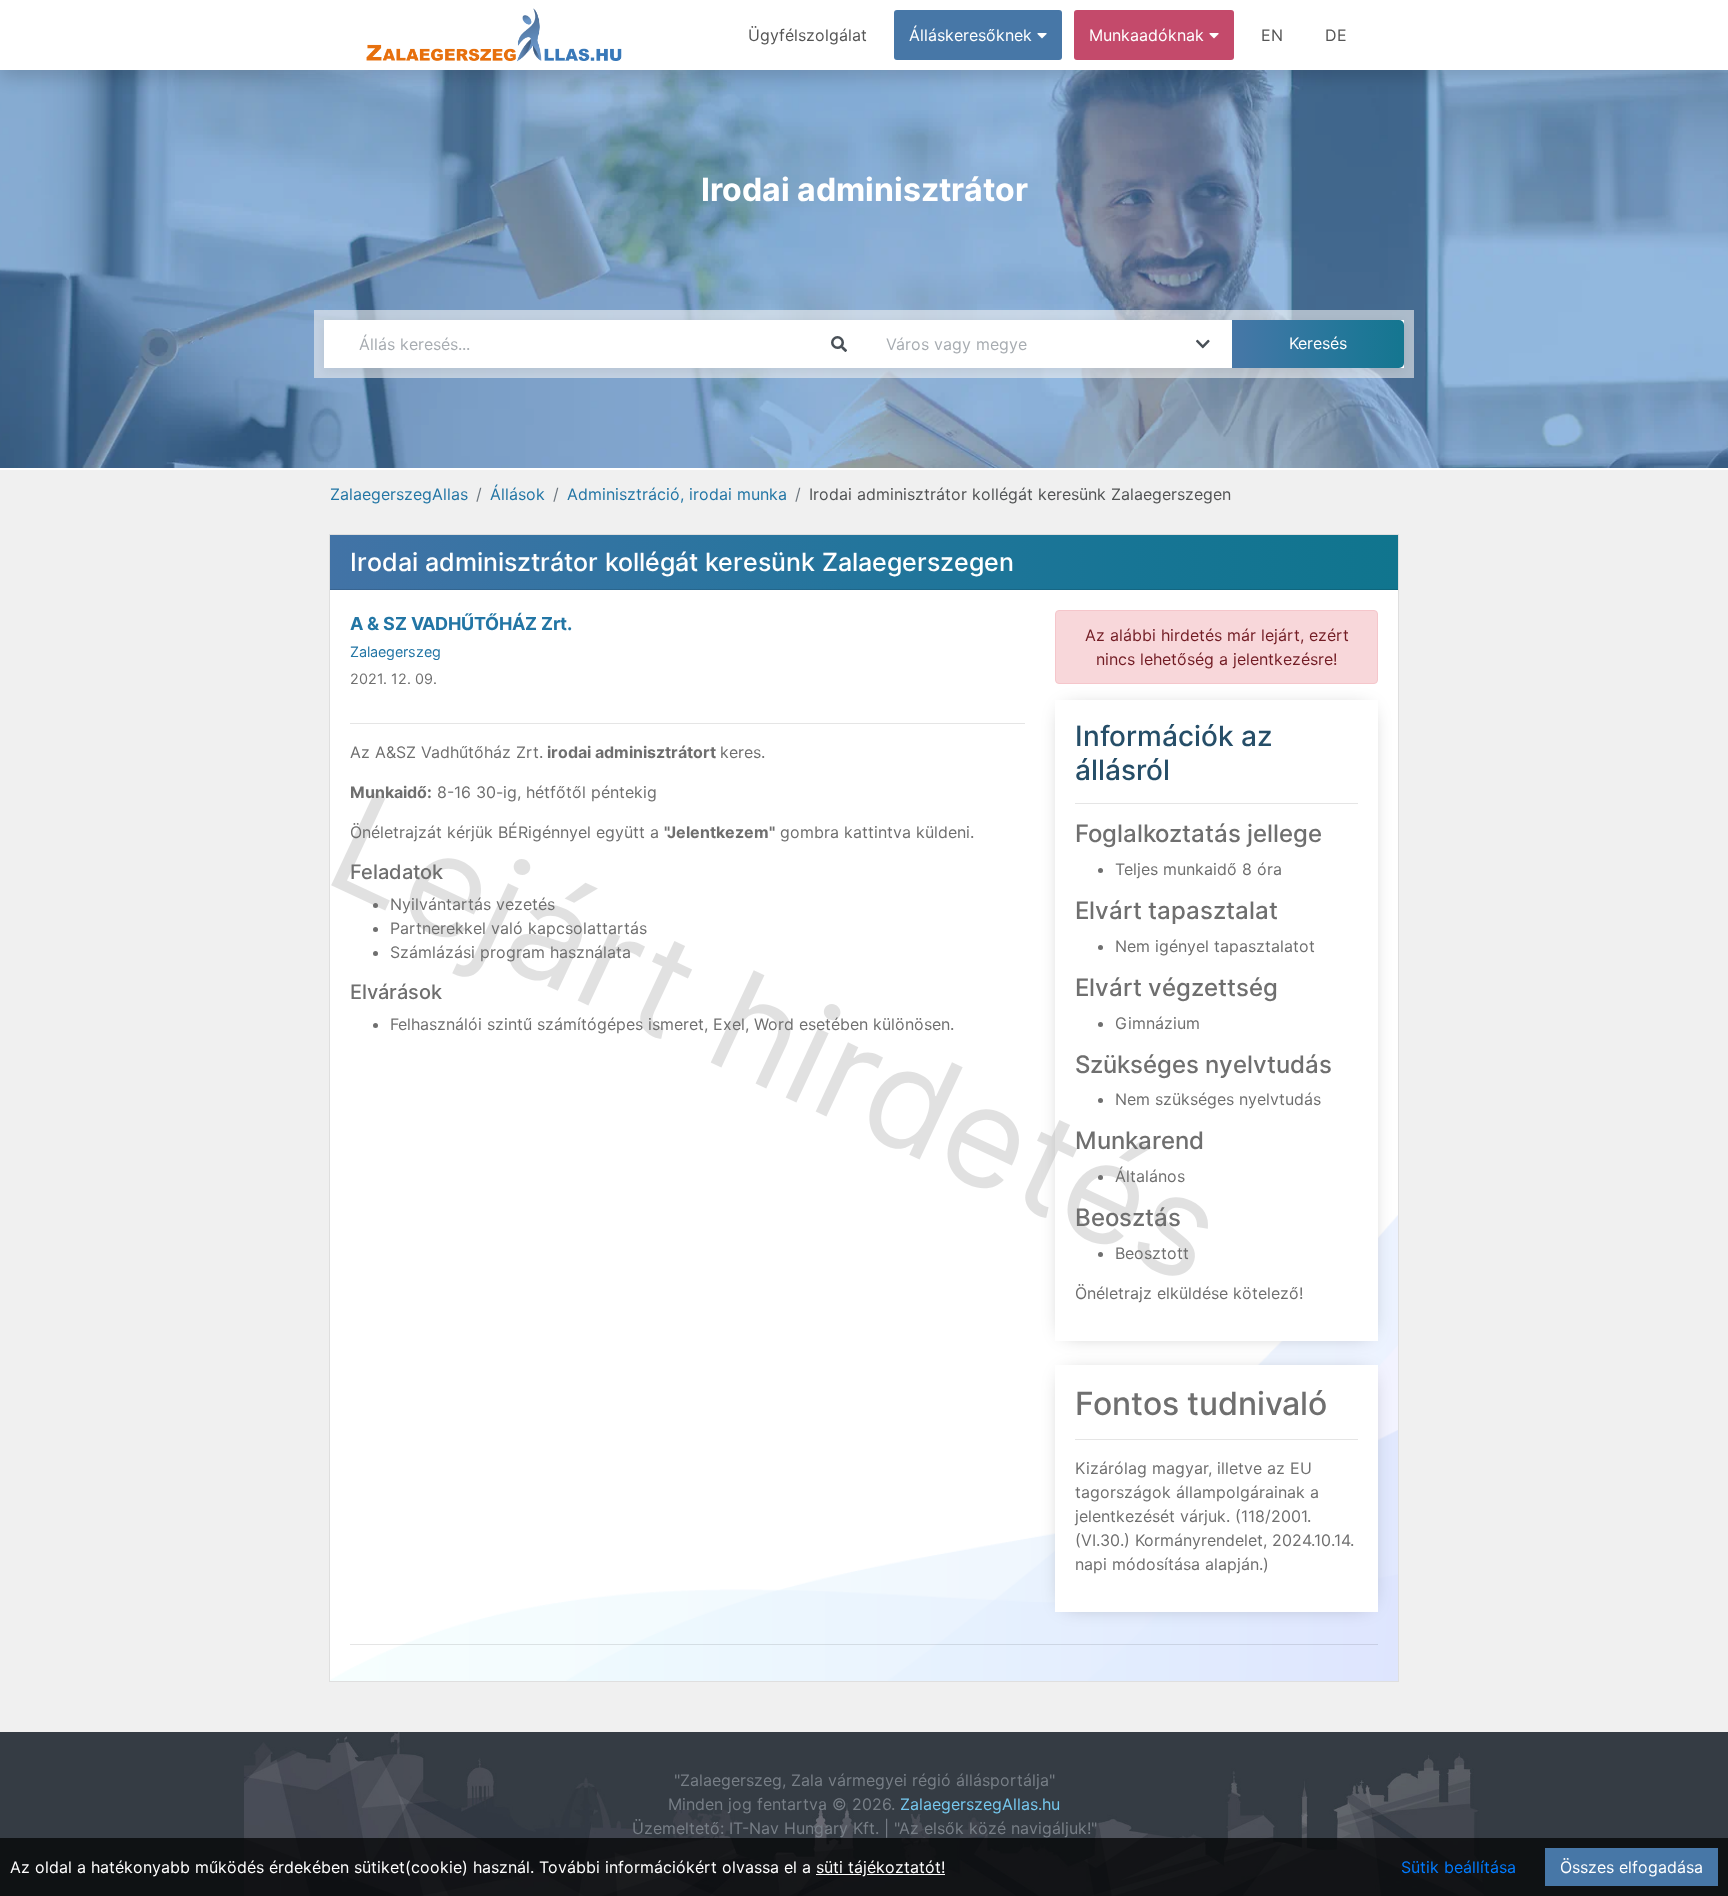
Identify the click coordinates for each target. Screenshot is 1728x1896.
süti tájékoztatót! (880, 1867)
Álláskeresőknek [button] (973, 35)
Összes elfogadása (1631, 1867)
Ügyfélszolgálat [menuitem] (807, 35)
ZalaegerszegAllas (399, 494)
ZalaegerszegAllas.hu (980, 1804)
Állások (517, 494)
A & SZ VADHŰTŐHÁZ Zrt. (461, 623)
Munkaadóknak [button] (1149, 35)
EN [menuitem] (1272, 35)
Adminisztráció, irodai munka (677, 494)
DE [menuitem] (1336, 35)
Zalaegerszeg (395, 651)
